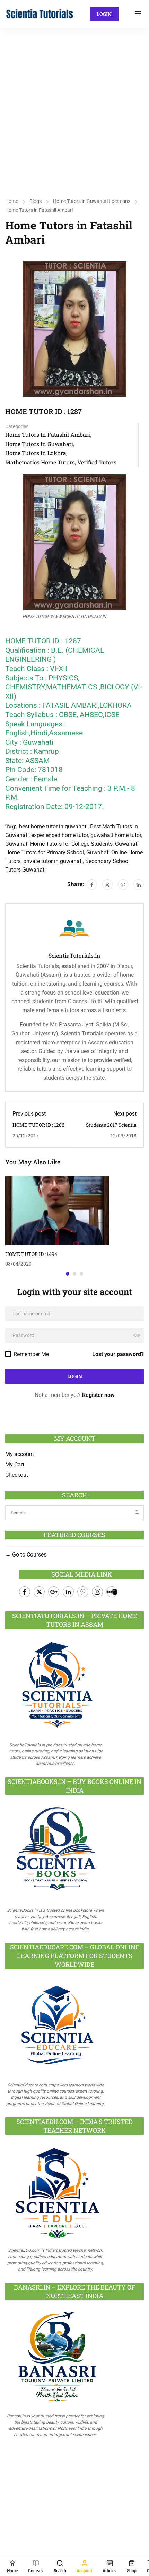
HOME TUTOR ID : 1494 (31, 1254)
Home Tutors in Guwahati (39, 444)
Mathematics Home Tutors (40, 462)
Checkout (17, 1475)
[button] (68, 1274)
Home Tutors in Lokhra (36, 453)
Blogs (36, 201)
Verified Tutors (97, 462)
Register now (98, 1395)
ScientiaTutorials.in (74, 956)
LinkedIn (68, 1592)
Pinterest (83, 1592)
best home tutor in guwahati (53, 826)
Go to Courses (29, 1555)
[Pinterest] (123, 884)
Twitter (39, 1592)
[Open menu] (139, 14)
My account (20, 1454)
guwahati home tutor (116, 835)
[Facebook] (92, 884)
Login (104, 14)
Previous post (29, 1114)
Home (12, 201)
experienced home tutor (60, 835)
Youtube (112, 1592)
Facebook (25, 1592)
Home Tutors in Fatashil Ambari (39, 210)
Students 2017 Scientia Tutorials (111, 1128)
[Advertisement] (74, 105)
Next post (125, 1114)
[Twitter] (107, 884)
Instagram (97, 1592)
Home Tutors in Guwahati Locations (92, 201)
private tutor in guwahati (53, 861)
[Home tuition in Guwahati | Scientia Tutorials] (40, 13)
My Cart (15, 1464)
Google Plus (54, 1592)
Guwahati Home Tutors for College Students (59, 844)
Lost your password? (118, 1354)
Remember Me (30, 1354)
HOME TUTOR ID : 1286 (38, 1125)
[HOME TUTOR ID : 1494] (57, 1210)
